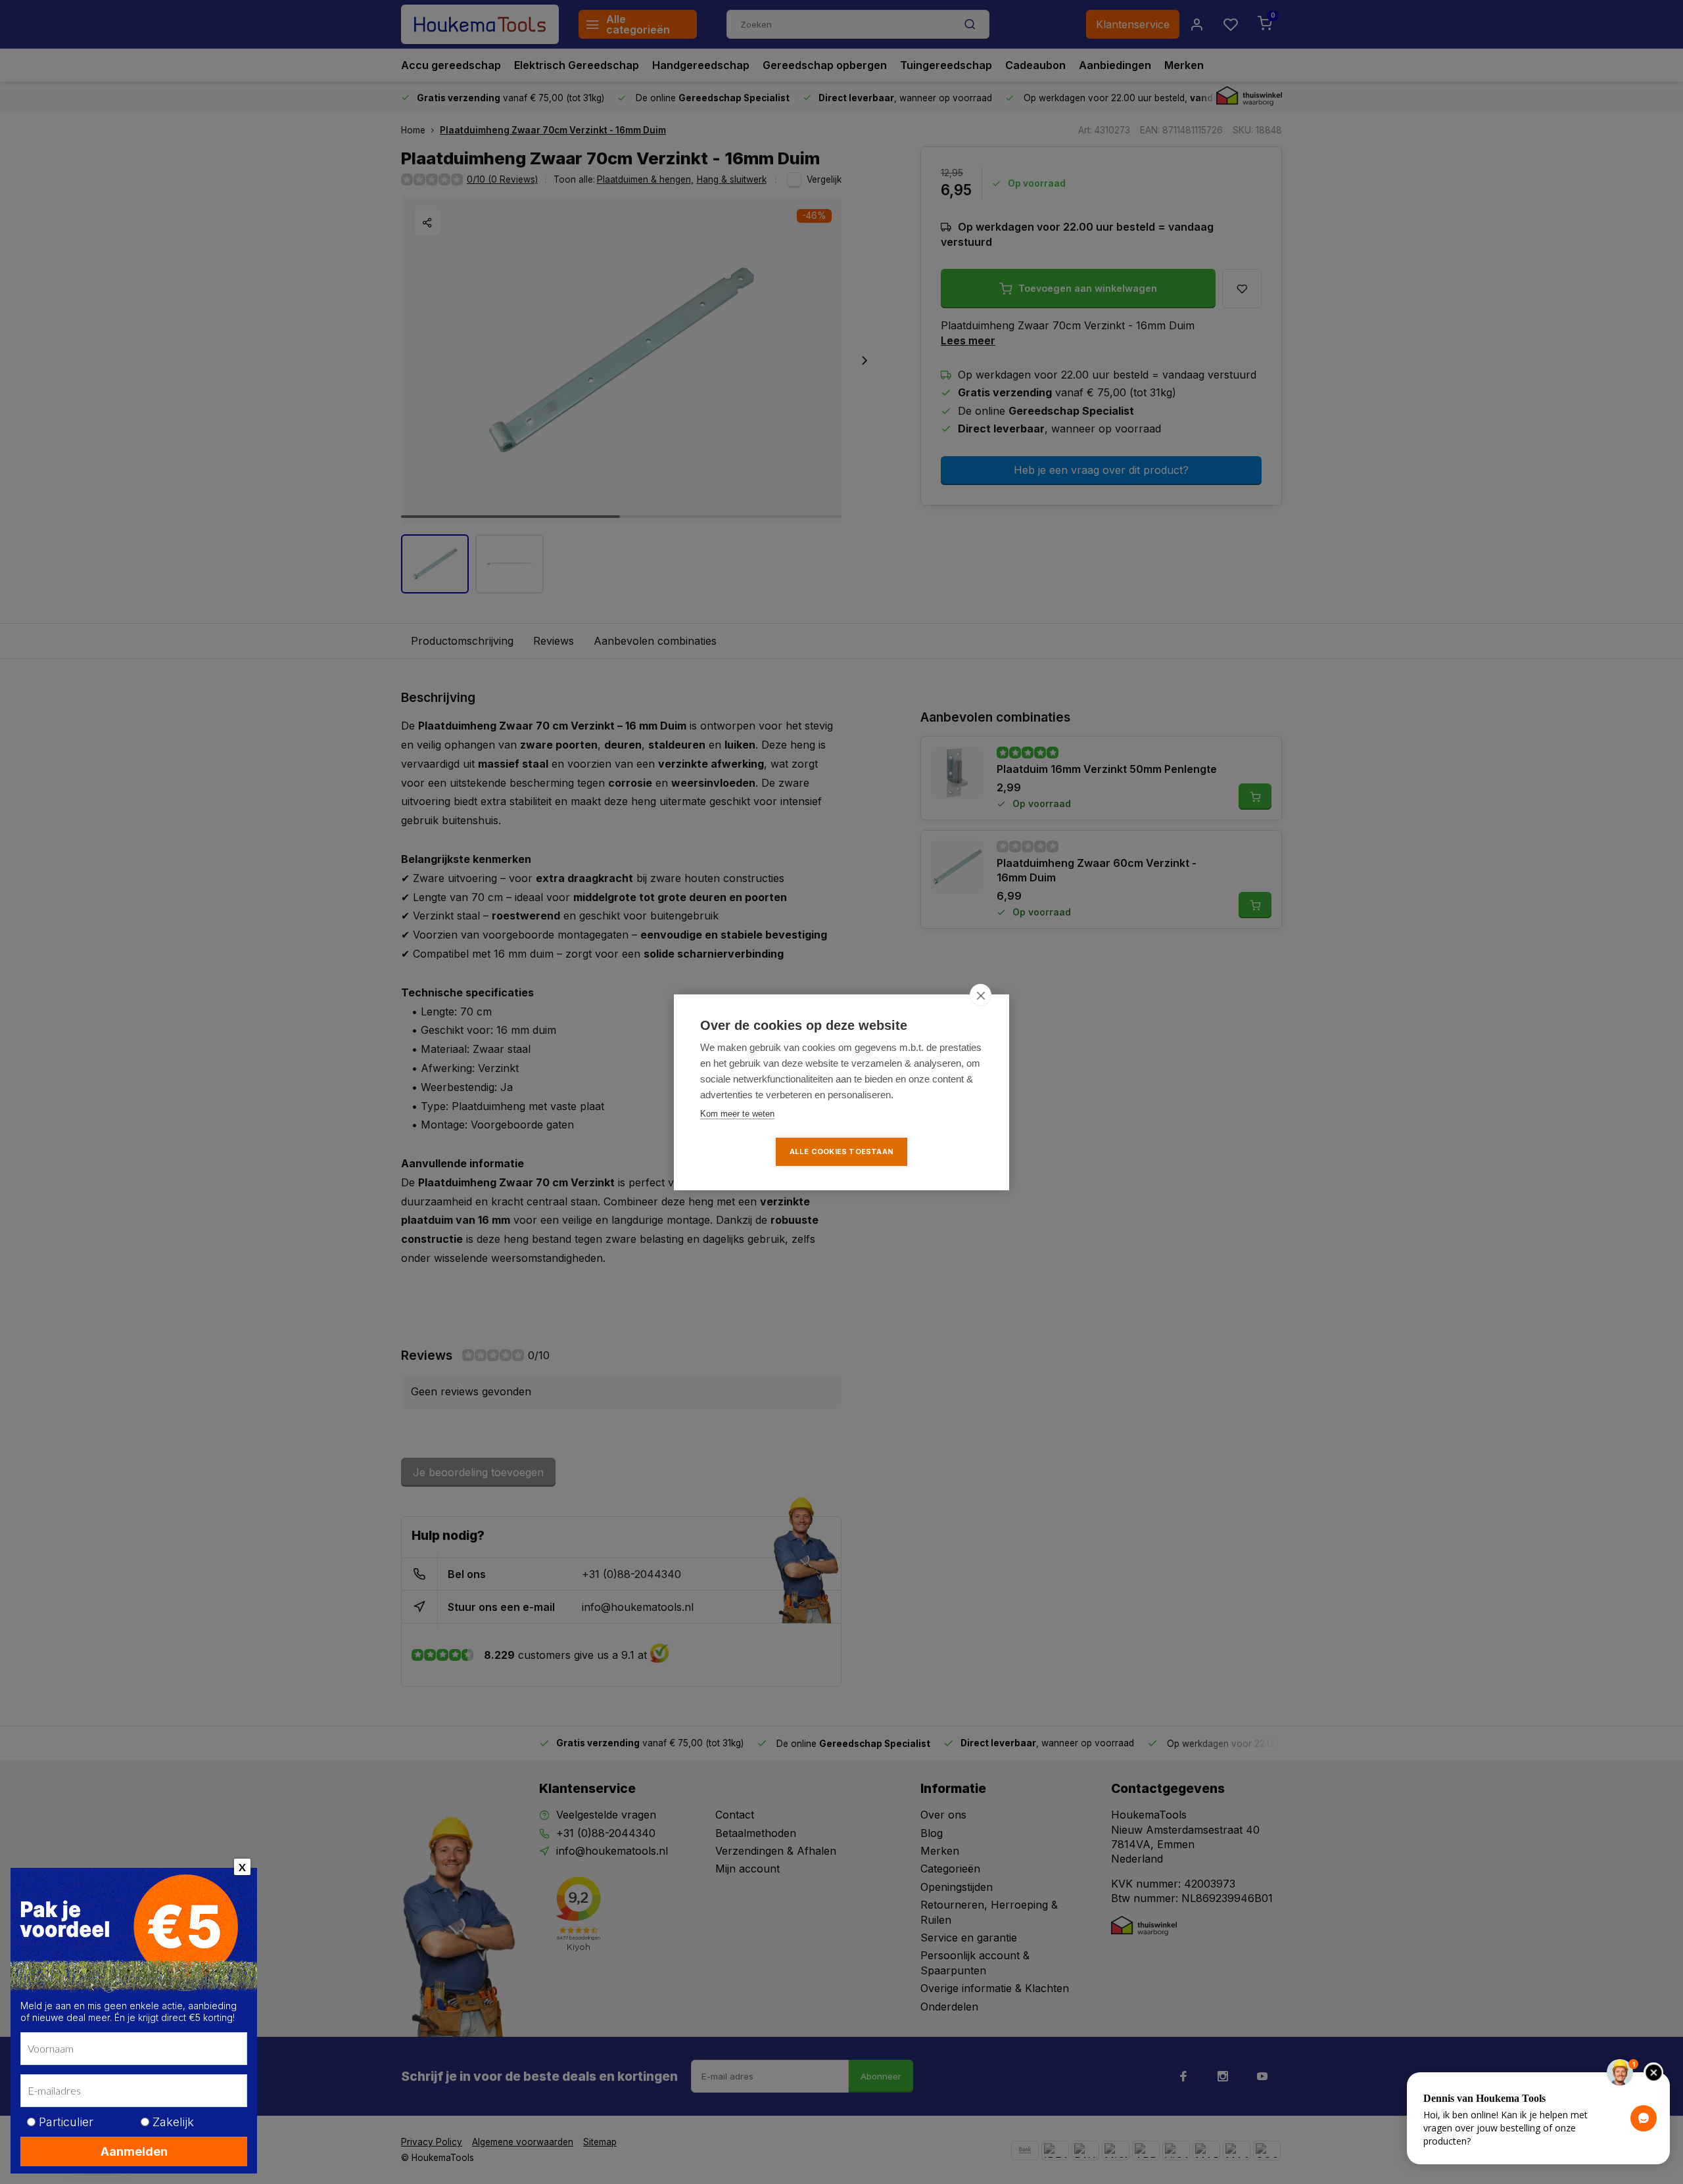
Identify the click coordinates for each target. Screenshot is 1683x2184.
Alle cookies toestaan (841, 1151)
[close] (981, 995)
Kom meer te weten (737, 1114)
